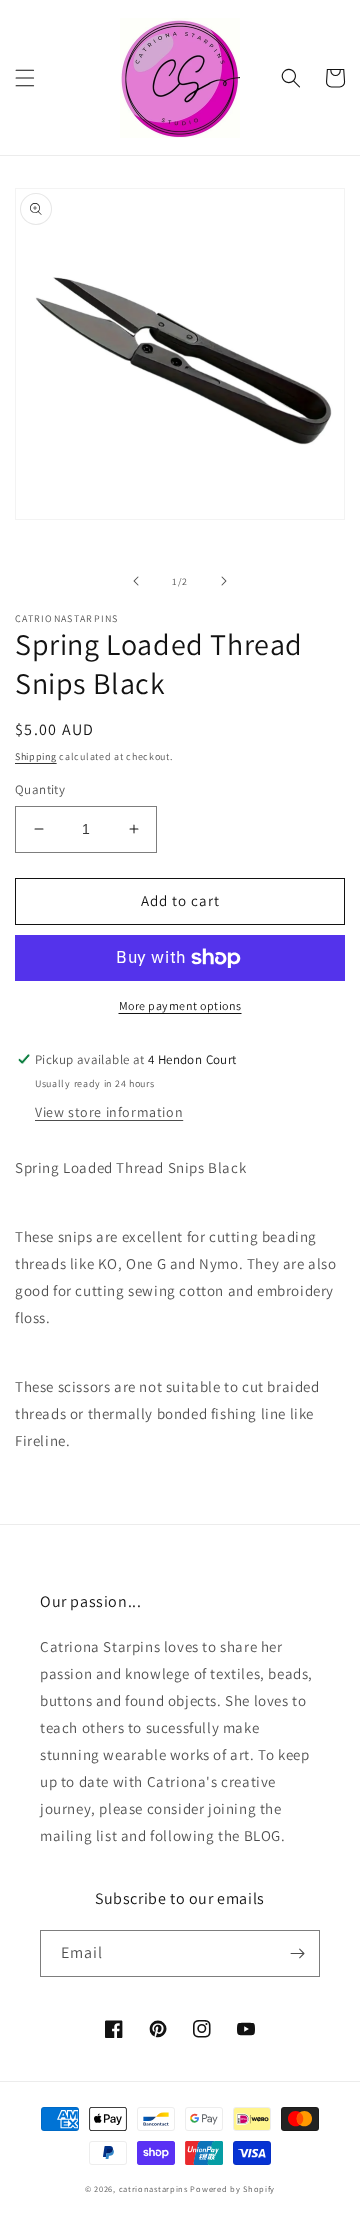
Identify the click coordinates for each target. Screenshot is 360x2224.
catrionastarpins (153, 2188)
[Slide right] (224, 581)
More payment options (180, 1005)
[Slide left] (136, 581)
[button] (25, 78)
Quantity (40, 789)
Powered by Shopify (232, 2188)
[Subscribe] (297, 1953)
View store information (109, 1112)
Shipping (36, 756)
